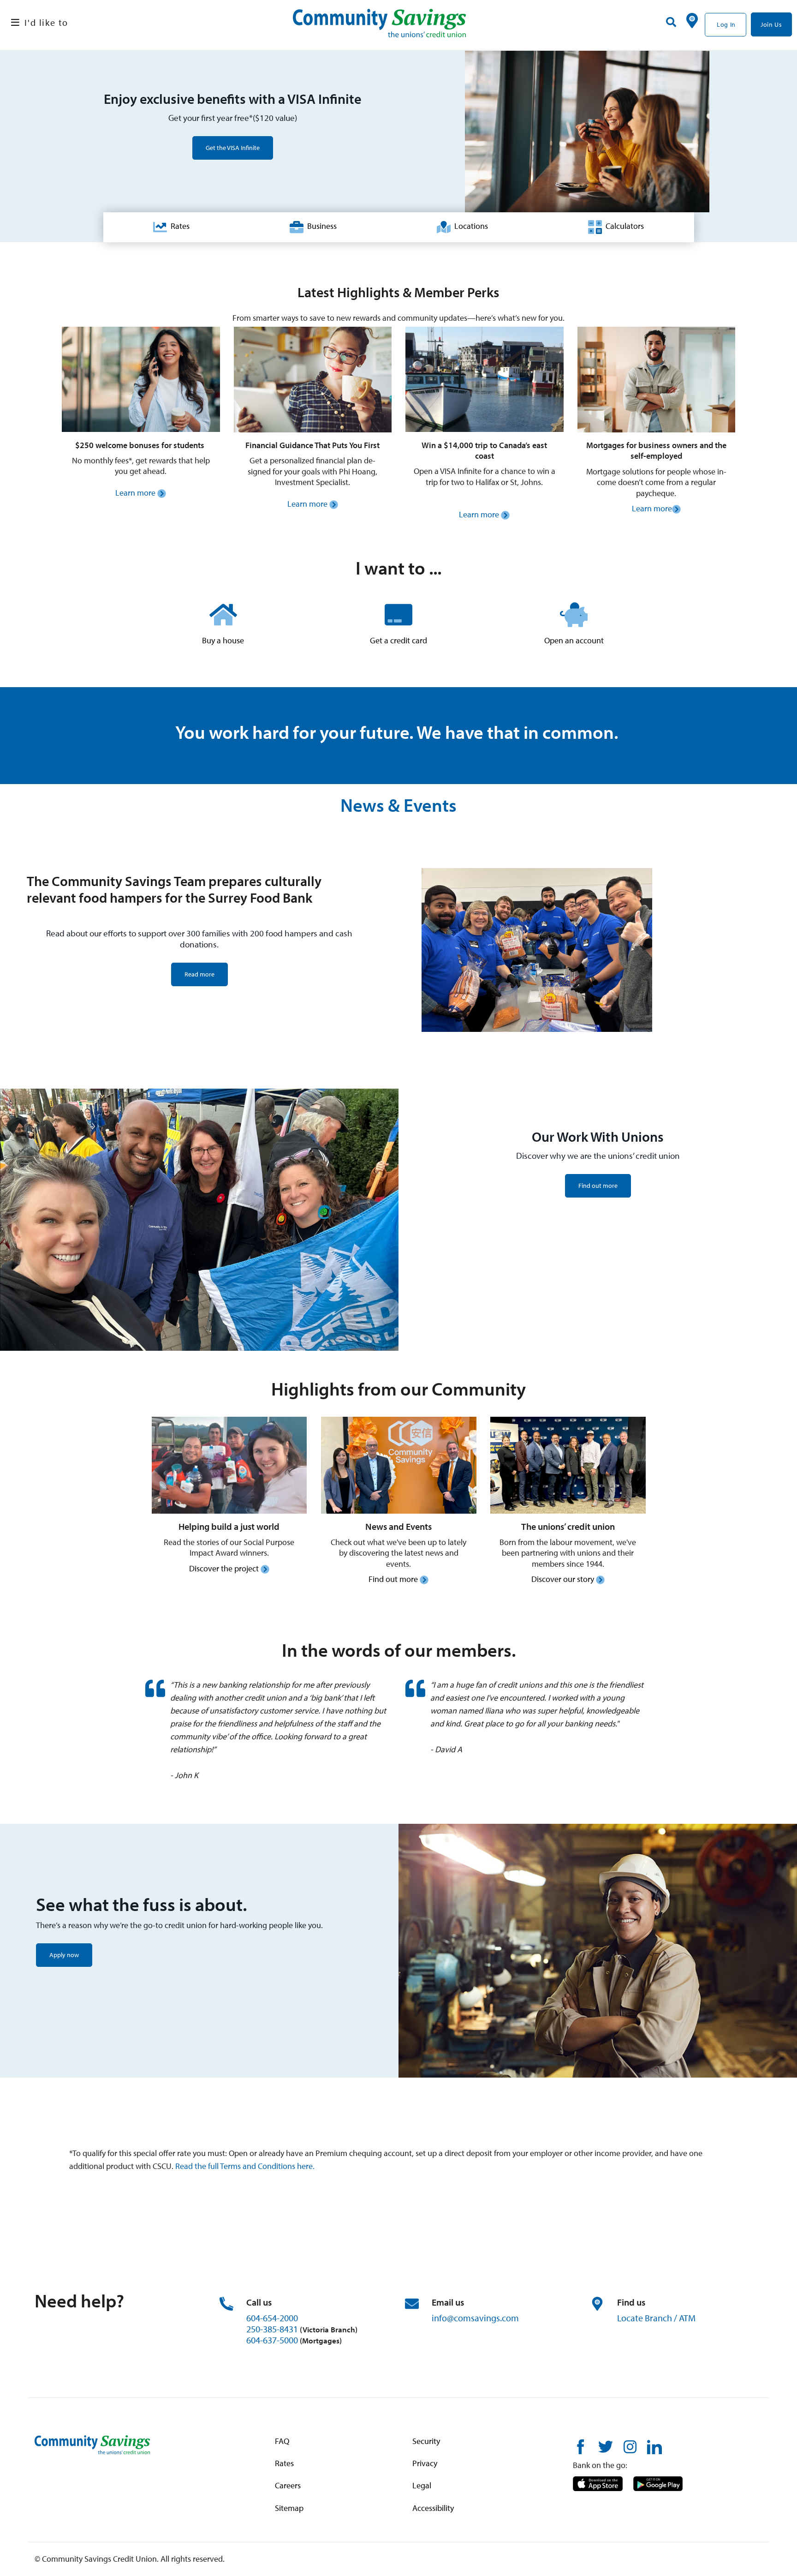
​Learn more (136, 493)
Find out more (598, 1186)
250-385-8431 (272, 2329)
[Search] (671, 22)
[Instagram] (630, 2446)
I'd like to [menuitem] (46, 22)
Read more (199, 974)
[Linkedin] (654, 2446)
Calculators (623, 226)
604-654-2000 (272, 2318)
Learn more (479, 514)
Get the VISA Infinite (233, 148)
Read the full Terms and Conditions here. (245, 2166)
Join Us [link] (771, 24)
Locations (469, 226)
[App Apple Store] (598, 2483)
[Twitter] (606, 2446)
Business (320, 226)
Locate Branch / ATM (656, 2318)
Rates (178, 226)
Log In (726, 24)
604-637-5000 (272, 2340)
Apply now (64, 1955)
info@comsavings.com (475, 2318)
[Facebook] (580, 2446)
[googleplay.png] (658, 2483)
